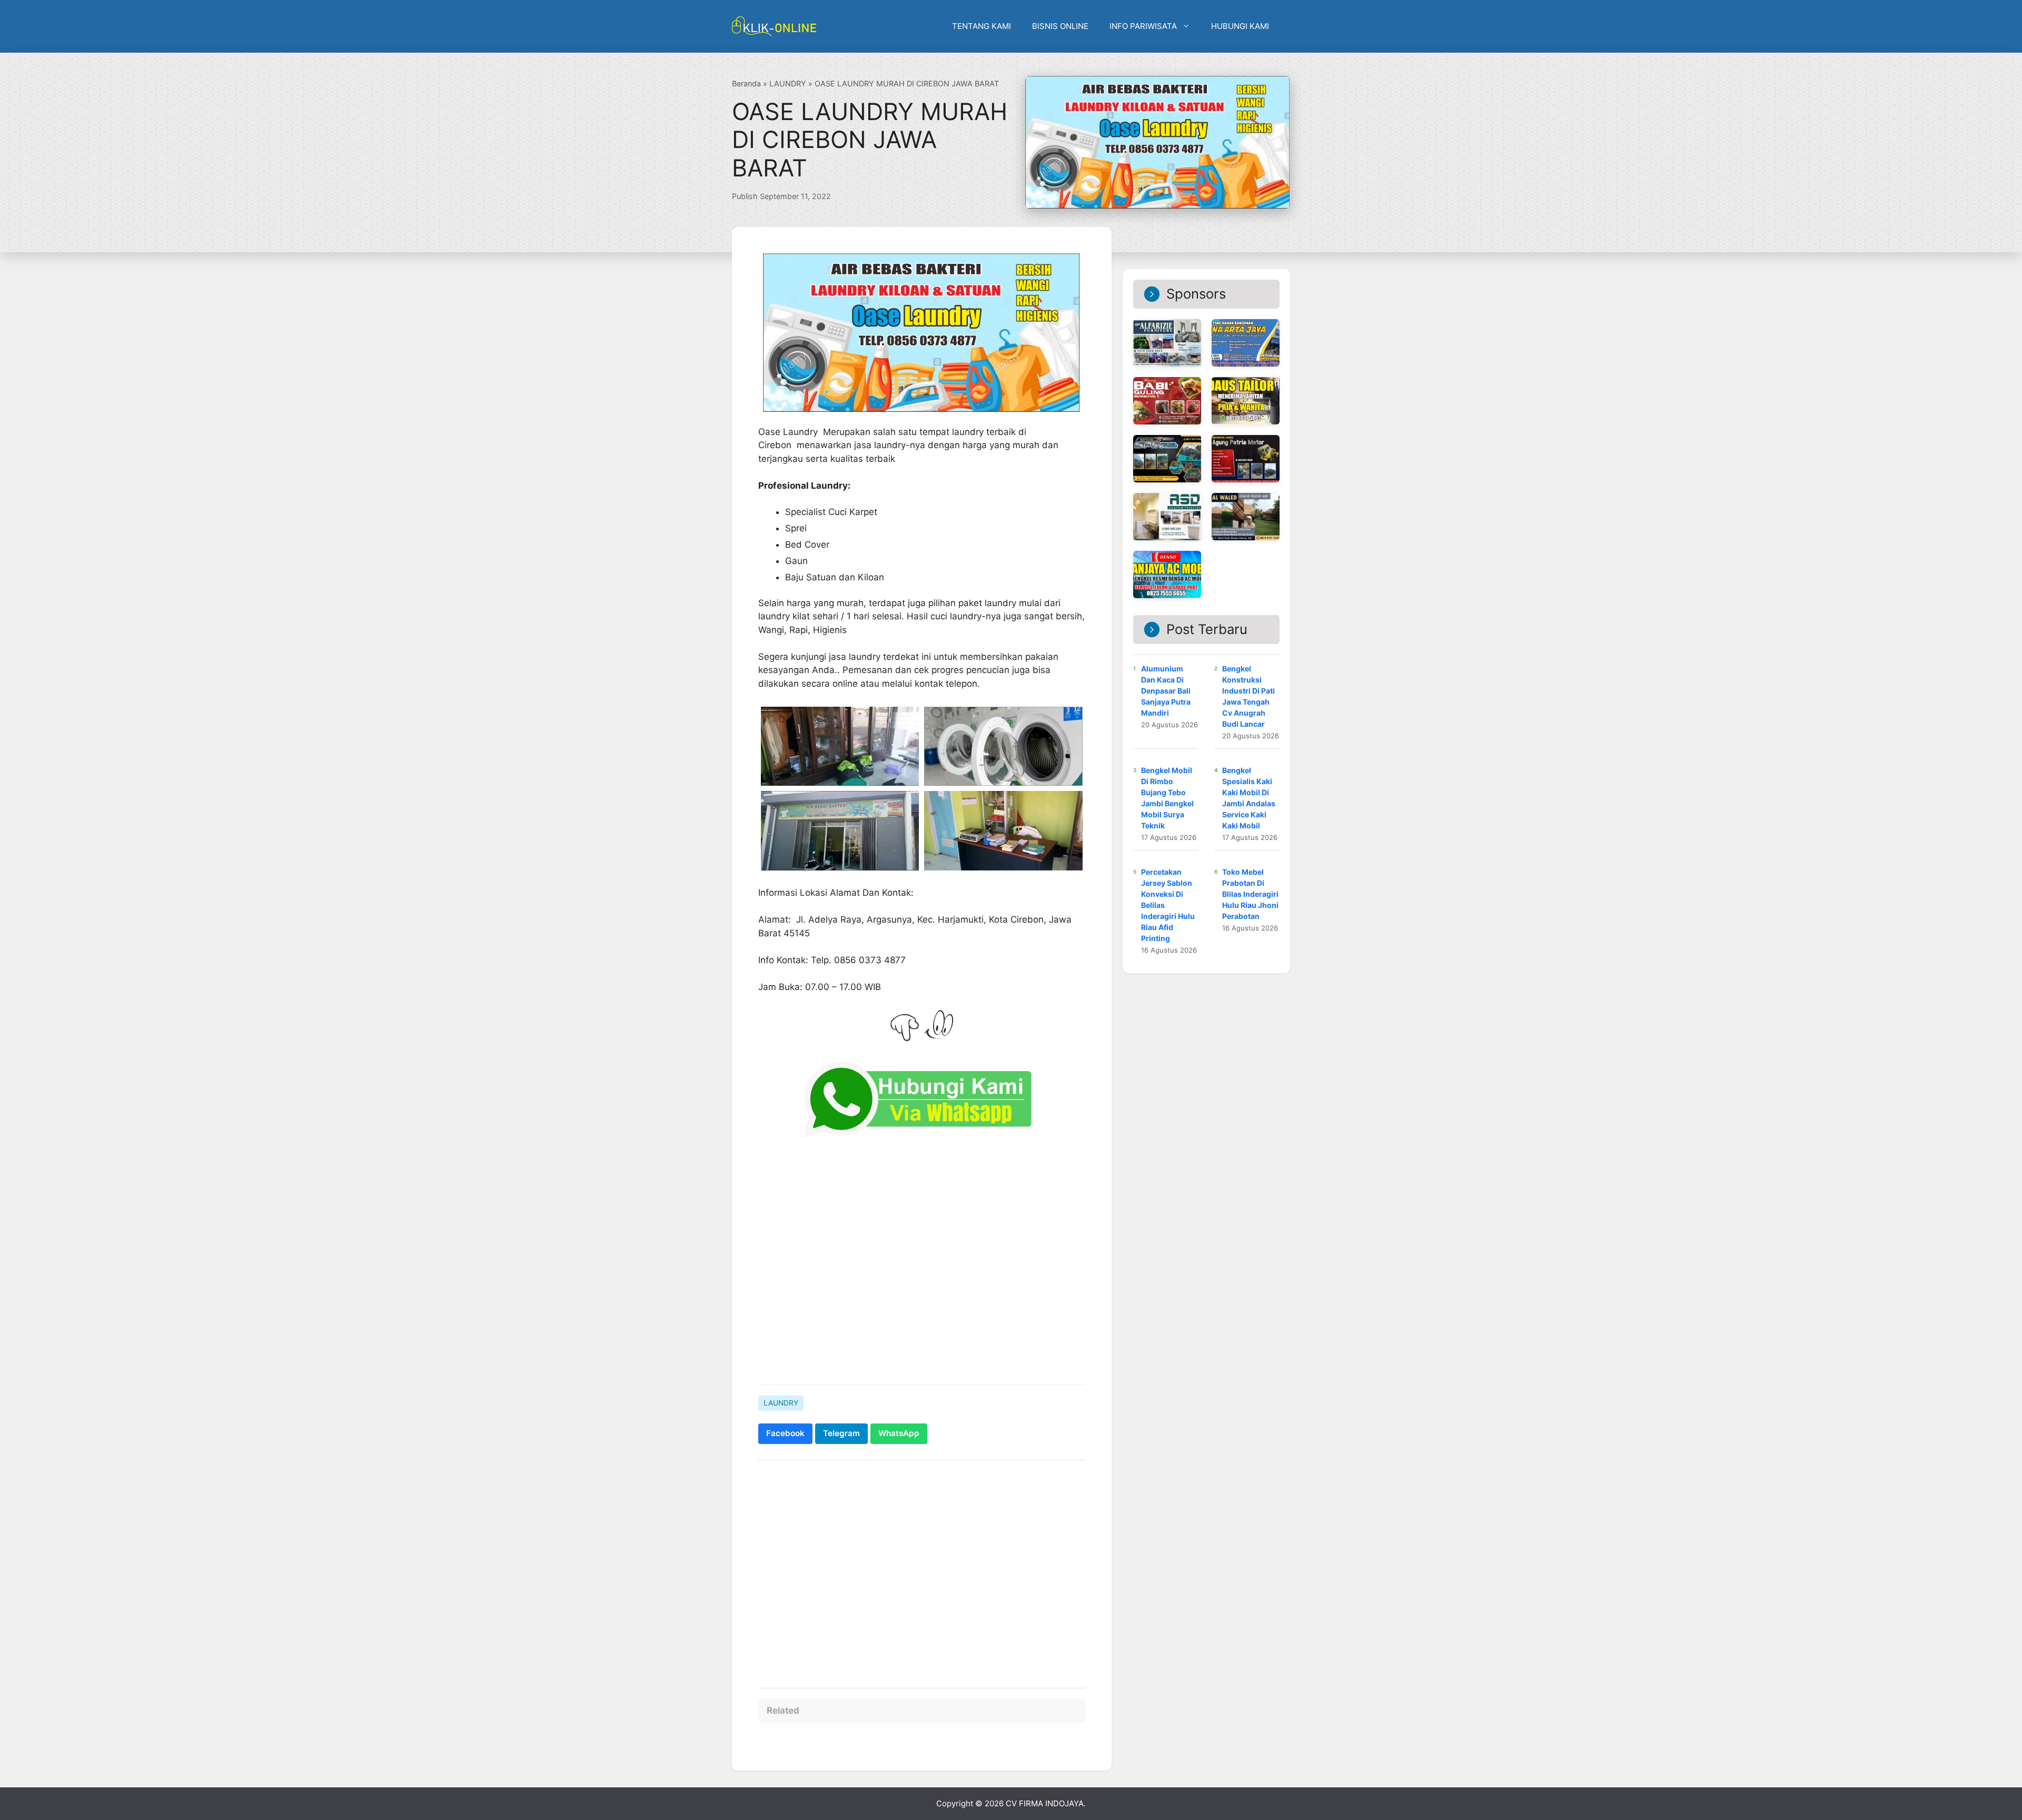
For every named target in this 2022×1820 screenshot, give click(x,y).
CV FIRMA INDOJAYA (1045, 1803)
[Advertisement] (922, 1569)
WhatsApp (899, 1433)
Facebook (785, 1433)
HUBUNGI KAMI (1240, 26)
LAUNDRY (788, 83)
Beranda (746, 83)
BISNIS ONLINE (1060, 26)
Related (783, 1710)
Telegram (841, 1433)
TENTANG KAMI (982, 26)
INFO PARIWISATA (1143, 26)
